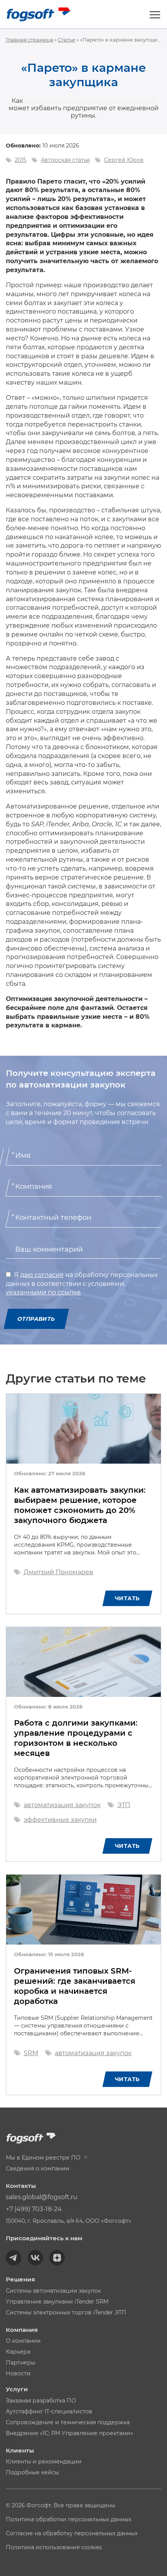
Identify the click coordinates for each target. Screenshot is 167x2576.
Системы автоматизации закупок (53, 2291)
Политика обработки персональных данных (69, 2519)
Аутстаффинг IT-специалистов (49, 2411)
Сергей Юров (124, 160)
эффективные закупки (60, 1820)
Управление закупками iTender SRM (57, 2302)
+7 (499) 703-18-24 (34, 2209)
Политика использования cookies (54, 2547)
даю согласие (42, 1275)
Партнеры (21, 2363)
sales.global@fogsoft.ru (42, 2197)
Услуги (17, 2389)
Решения (20, 2279)
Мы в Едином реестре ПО (44, 2158)
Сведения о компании (38, 2168)
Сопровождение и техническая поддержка (68, 2422)
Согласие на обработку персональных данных (72, 2533)
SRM (31, 2053)
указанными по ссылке (43, 1292)
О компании (23, 2341)
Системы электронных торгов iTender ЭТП (66, 2312)
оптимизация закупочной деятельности (90, 101)
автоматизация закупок (62, 1805)
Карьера (18, 2352)
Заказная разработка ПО (41, 2401)
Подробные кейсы (32, 2472)
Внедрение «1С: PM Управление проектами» (70, 2433)
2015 (21, 160)
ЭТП (124, 1805)
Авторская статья (65, 160)
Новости (18, 2373)
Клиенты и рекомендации (44, 2462)
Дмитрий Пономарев (58, 1572)
